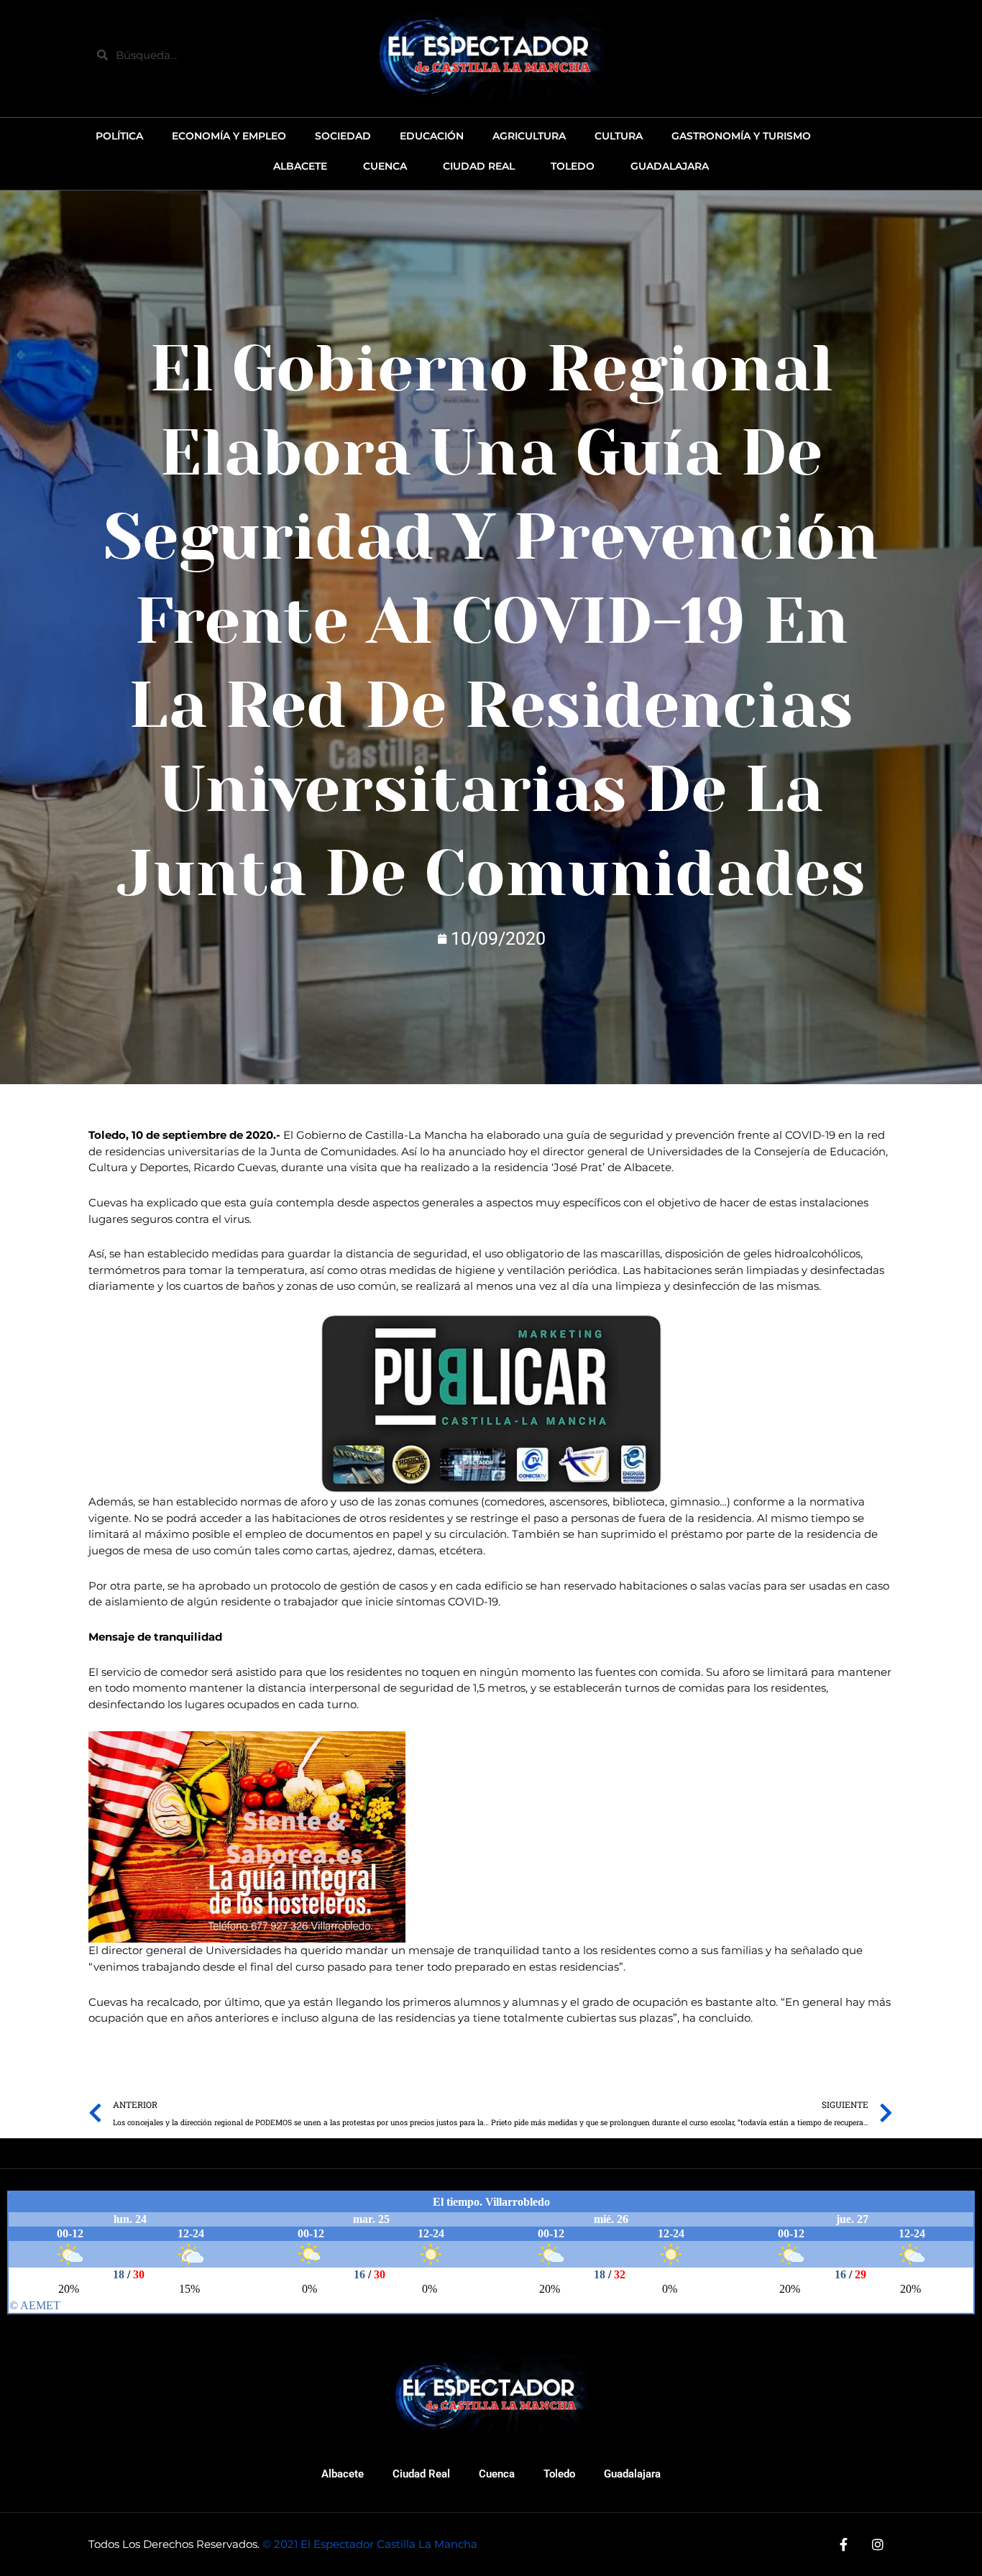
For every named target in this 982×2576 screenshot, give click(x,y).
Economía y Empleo (229, 136)
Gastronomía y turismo (741, 136)
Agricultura (529, 136)
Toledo (559, 2474)
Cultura (619, 136)
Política (119, 136)
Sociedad (343, 136)
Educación (432, 136)
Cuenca (497, 2474)
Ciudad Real (421, 2474)
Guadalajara (632, 2474)
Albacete (343, 2474)
